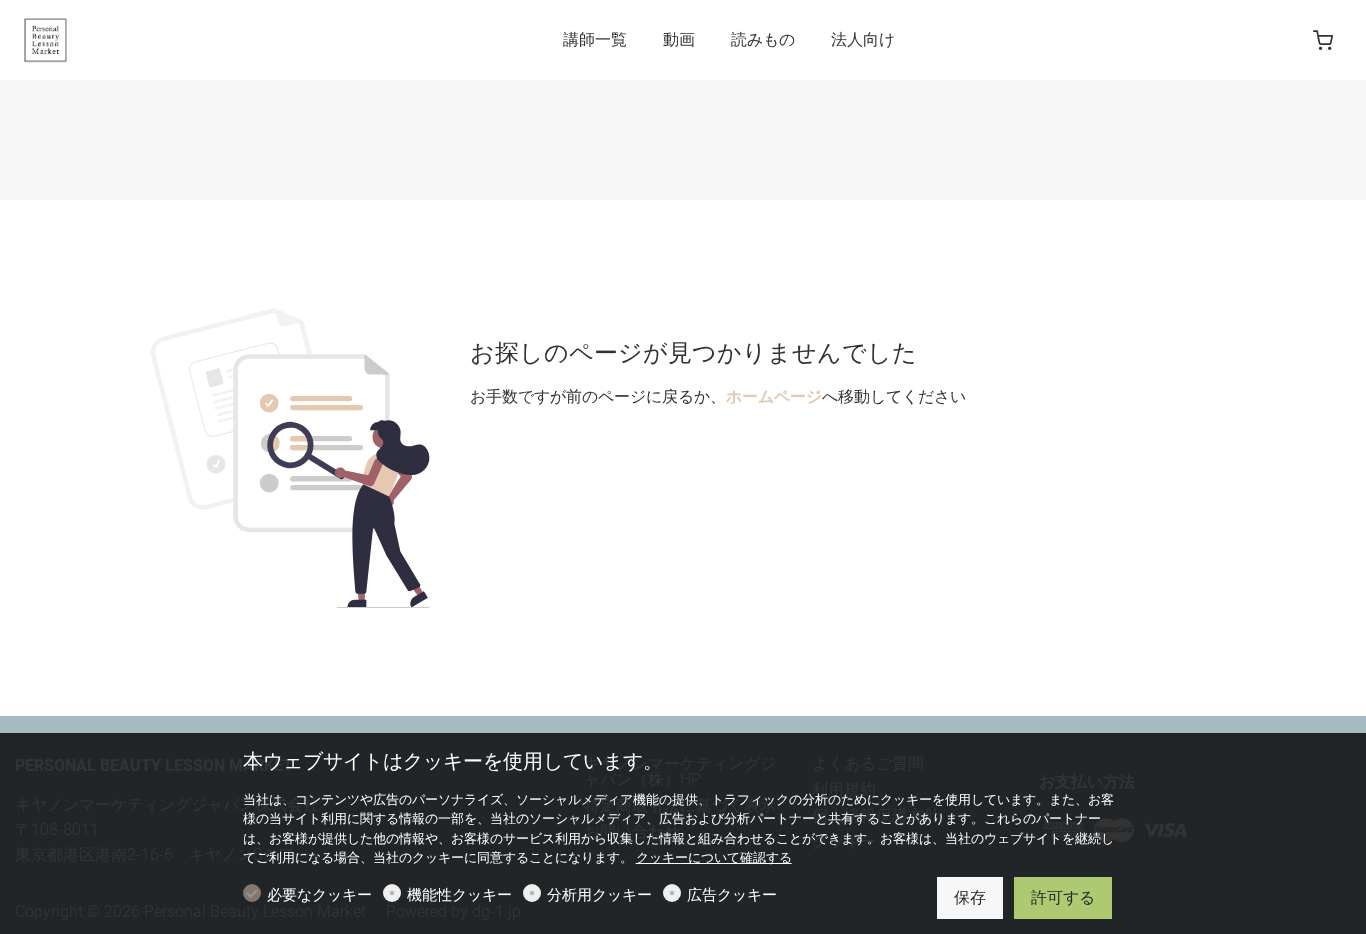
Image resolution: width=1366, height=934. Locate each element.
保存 (970, 897)
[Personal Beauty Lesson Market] (100, 38)
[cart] (1323, 41)
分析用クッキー (599, 895)
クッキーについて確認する (714, 857)
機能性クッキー (459, 895)
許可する (1063, 897)
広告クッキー (732, 895)
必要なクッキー (319, 895)
